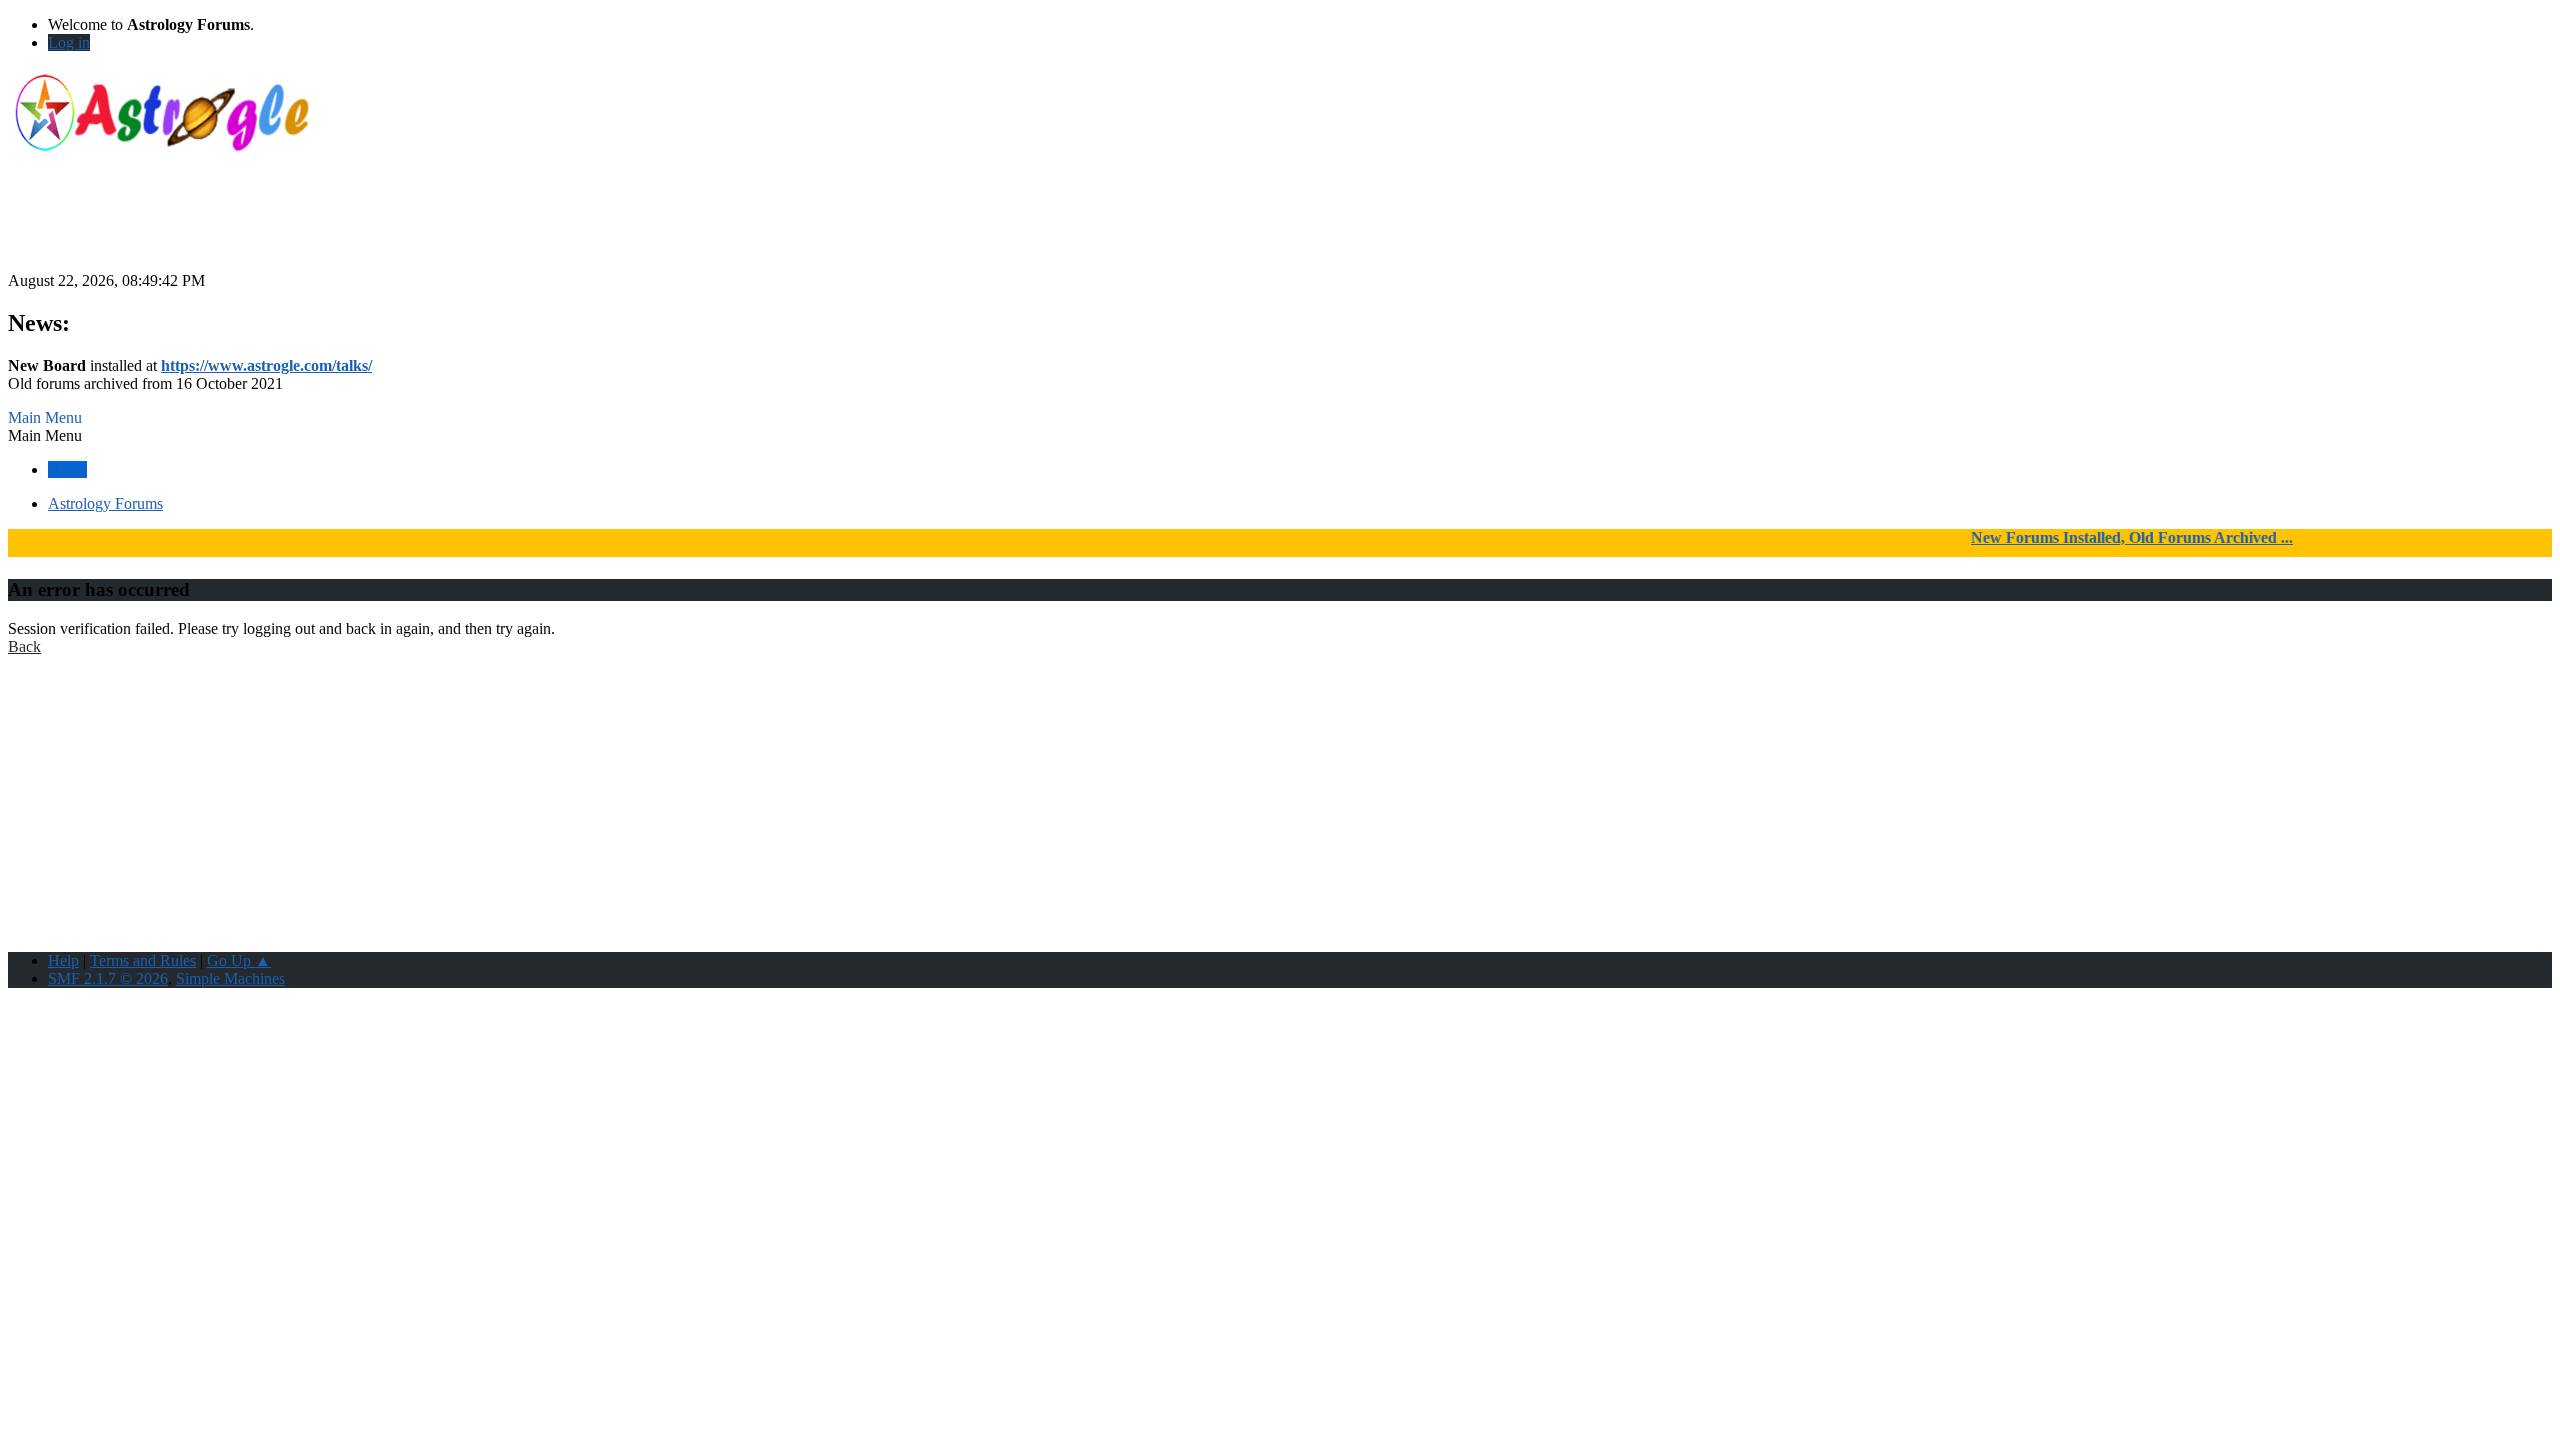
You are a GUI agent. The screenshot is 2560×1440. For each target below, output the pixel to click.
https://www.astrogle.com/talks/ (266, 365)
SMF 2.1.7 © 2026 (108, 978)
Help (63, 960)
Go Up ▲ (239, 960)
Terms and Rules (143, 960)
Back (24, 646)
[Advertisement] (1280, 227)
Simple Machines (230, 978)
